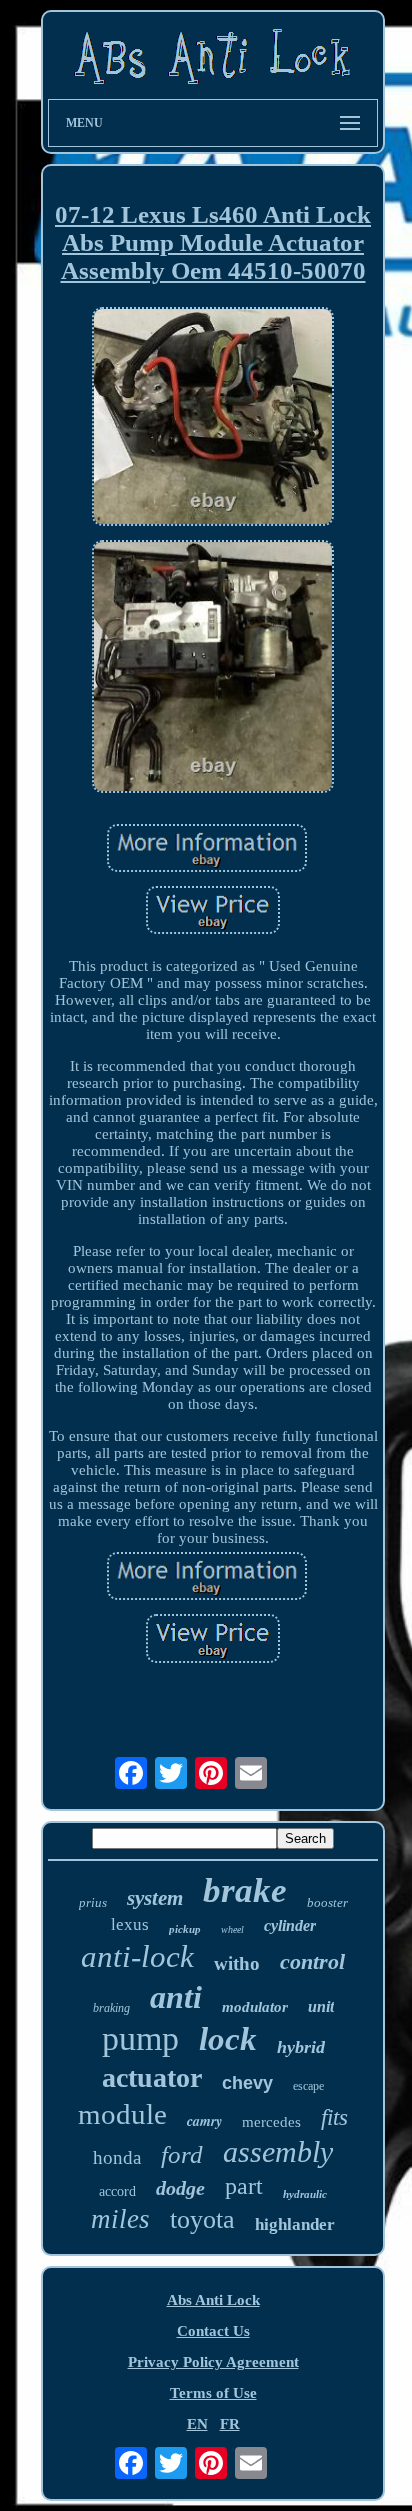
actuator (152, 2077)
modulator (255, 2007)
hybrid (301, 2047)
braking (111, 2008)
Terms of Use (213, 2393)
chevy (247, 2083)
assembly (278, 2151)
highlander (295, 2224)
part (244, 2186)
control (312, 1961)
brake (245, 1890)
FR (230, 2424)
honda (117, 2157)
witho (237, 1963)
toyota (202, 2219)
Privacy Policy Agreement (213, 2362)
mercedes (271, 2122)
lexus (130, 1924)
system (155, 1898)
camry (204, 2121)
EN (197, 2424)
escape (308, 2086)
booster (327, 1902)
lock (228, 2039)
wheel (232, 1929)
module (122, 2114)
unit (321, 2006)
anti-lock (137, 1956)
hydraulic (305, 2194)
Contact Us (213, 2331)
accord (117, 2191)
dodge (180, 2188)
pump (140, 2038)
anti (176, 1997)
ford (182, 2154)
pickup (185, 1929)
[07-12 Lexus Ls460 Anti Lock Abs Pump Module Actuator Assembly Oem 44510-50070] (213, 419)
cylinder (290, 1925)
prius (93, 1902)
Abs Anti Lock (213, 2300)
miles (120, 2219)
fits (334, 2117)
